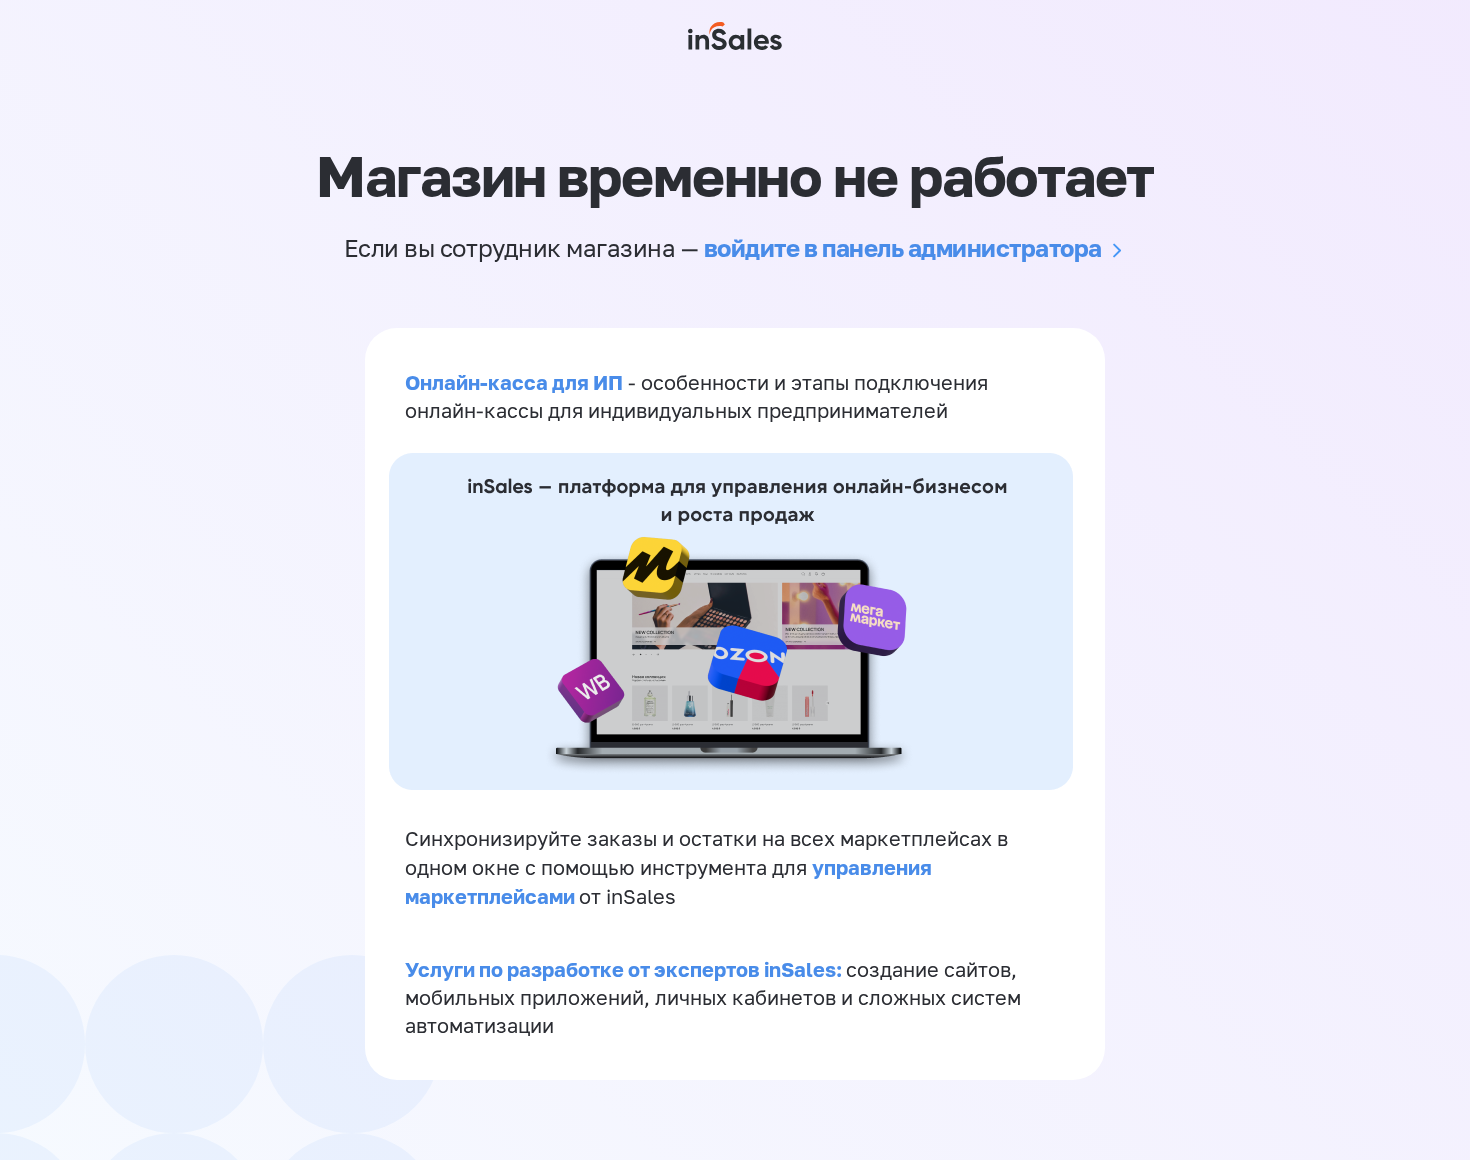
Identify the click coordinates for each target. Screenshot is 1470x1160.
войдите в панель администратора (903, 247)
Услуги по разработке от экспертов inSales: (625, 969)
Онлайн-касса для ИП (514, 382)
